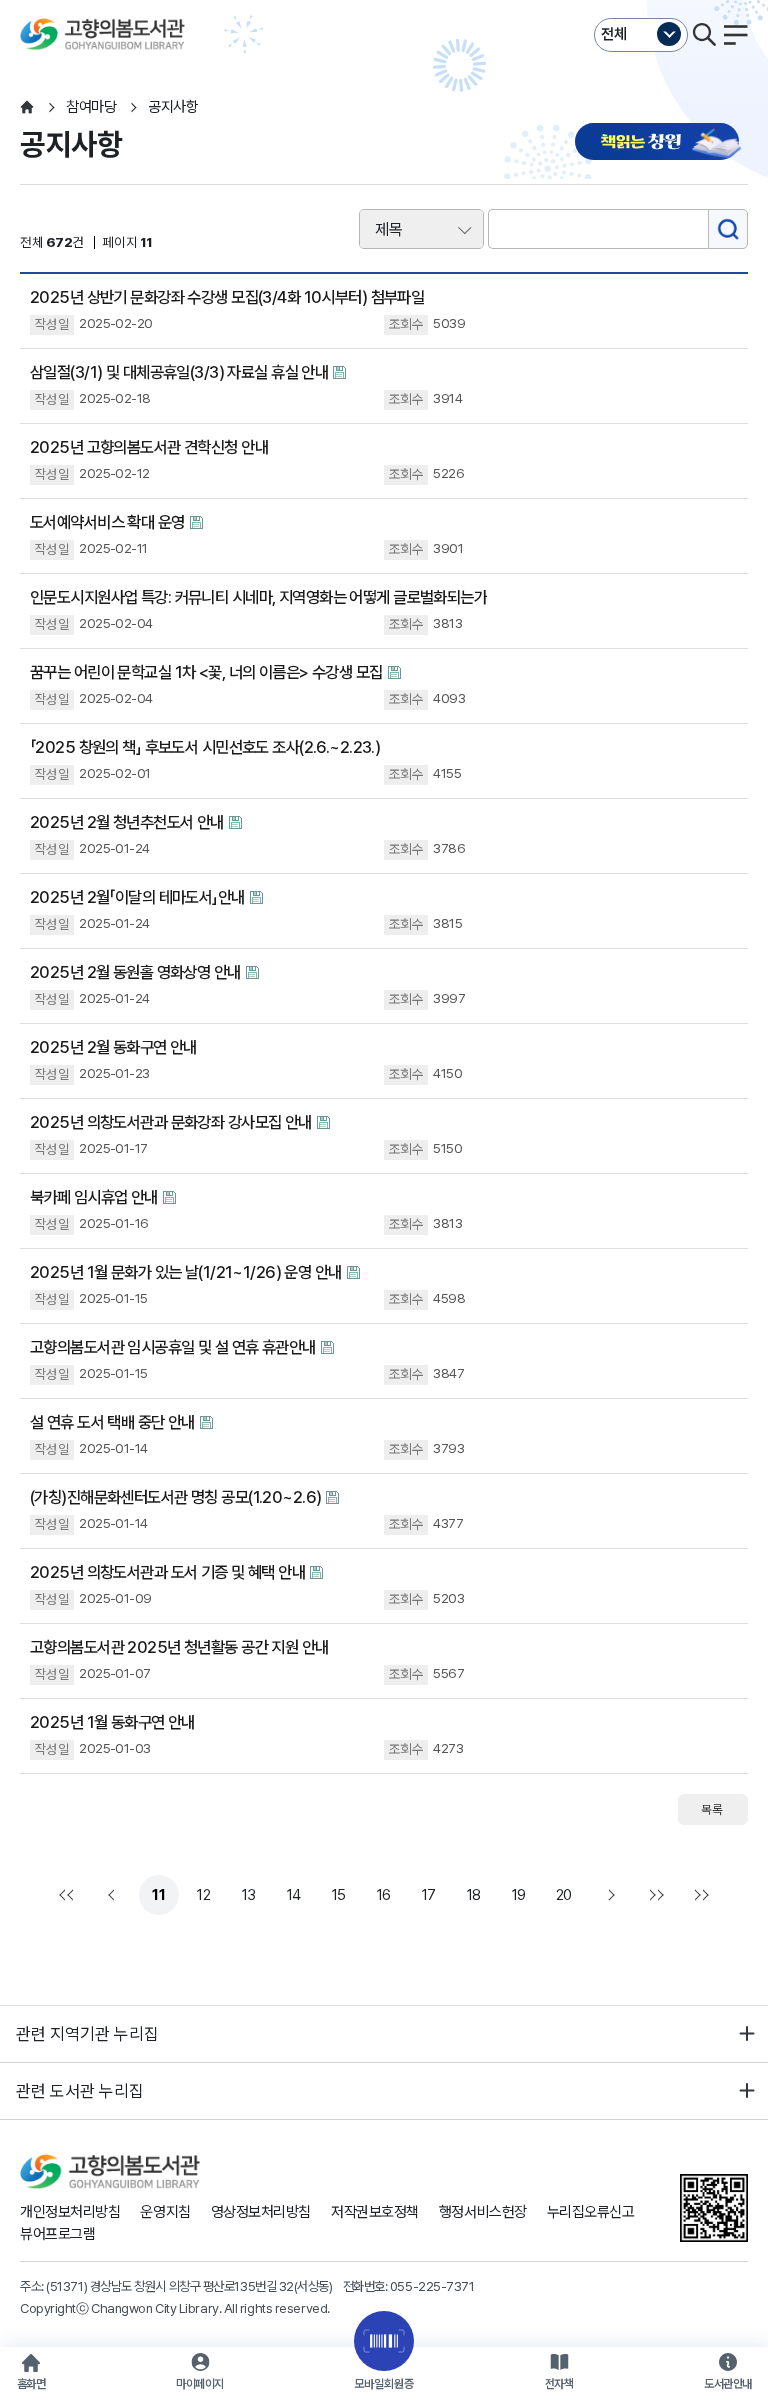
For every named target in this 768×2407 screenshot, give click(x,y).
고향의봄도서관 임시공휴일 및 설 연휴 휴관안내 (173, 1347)
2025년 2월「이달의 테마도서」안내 (137, 897)
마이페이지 (200, 2384)
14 (294, 1895)
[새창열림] (661, 143)
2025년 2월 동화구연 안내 (113, 1047)
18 (474, 1895)
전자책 (559, 2384)
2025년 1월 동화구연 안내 (112, 1722)
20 (564, 1895)
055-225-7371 (432, 2286)
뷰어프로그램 (57, 2234)
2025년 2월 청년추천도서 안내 (127, 822)
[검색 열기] (704, 35)
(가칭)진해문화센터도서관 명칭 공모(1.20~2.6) (175, 1497)
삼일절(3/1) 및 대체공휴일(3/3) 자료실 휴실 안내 (179, 372)
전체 (614, 34)
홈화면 (31, 2384)
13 (249, 1895)
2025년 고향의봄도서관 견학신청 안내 (149, 447)
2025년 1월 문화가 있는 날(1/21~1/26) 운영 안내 (186, 1272)
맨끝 (654, 1895)
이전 (114, 1895)
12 (203, 1895)
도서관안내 (728, 2384)
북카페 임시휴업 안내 (94, 1197)
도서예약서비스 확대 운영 (107, 522)
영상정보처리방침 (261, 2212)
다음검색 (699, 1895)
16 (384, 1895)
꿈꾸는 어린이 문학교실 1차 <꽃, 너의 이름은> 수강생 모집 (206, 672)
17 (429, 1895)
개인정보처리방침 (70, 2212)
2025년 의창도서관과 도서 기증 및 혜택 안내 (167, 1572)
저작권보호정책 (375, 2212)
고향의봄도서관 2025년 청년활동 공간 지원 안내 (179, 1647)
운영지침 (165, 2212)
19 (519, 1895)
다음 (609, 1895)
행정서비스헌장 (483, 2212)
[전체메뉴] (736, 35)
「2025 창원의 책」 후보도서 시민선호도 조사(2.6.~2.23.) (205, 747)
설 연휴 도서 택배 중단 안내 (112, 1422)
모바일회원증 (384, 2384)
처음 (69, 1895)
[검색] (728, 229)
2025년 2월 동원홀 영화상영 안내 (135, 972)
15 (339, 1895)
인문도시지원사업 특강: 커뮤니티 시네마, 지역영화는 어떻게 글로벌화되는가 (258, 597)
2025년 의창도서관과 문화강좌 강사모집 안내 (171, 1122)
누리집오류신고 (591, 2212)
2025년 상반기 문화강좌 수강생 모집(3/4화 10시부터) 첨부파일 (227, 297)
